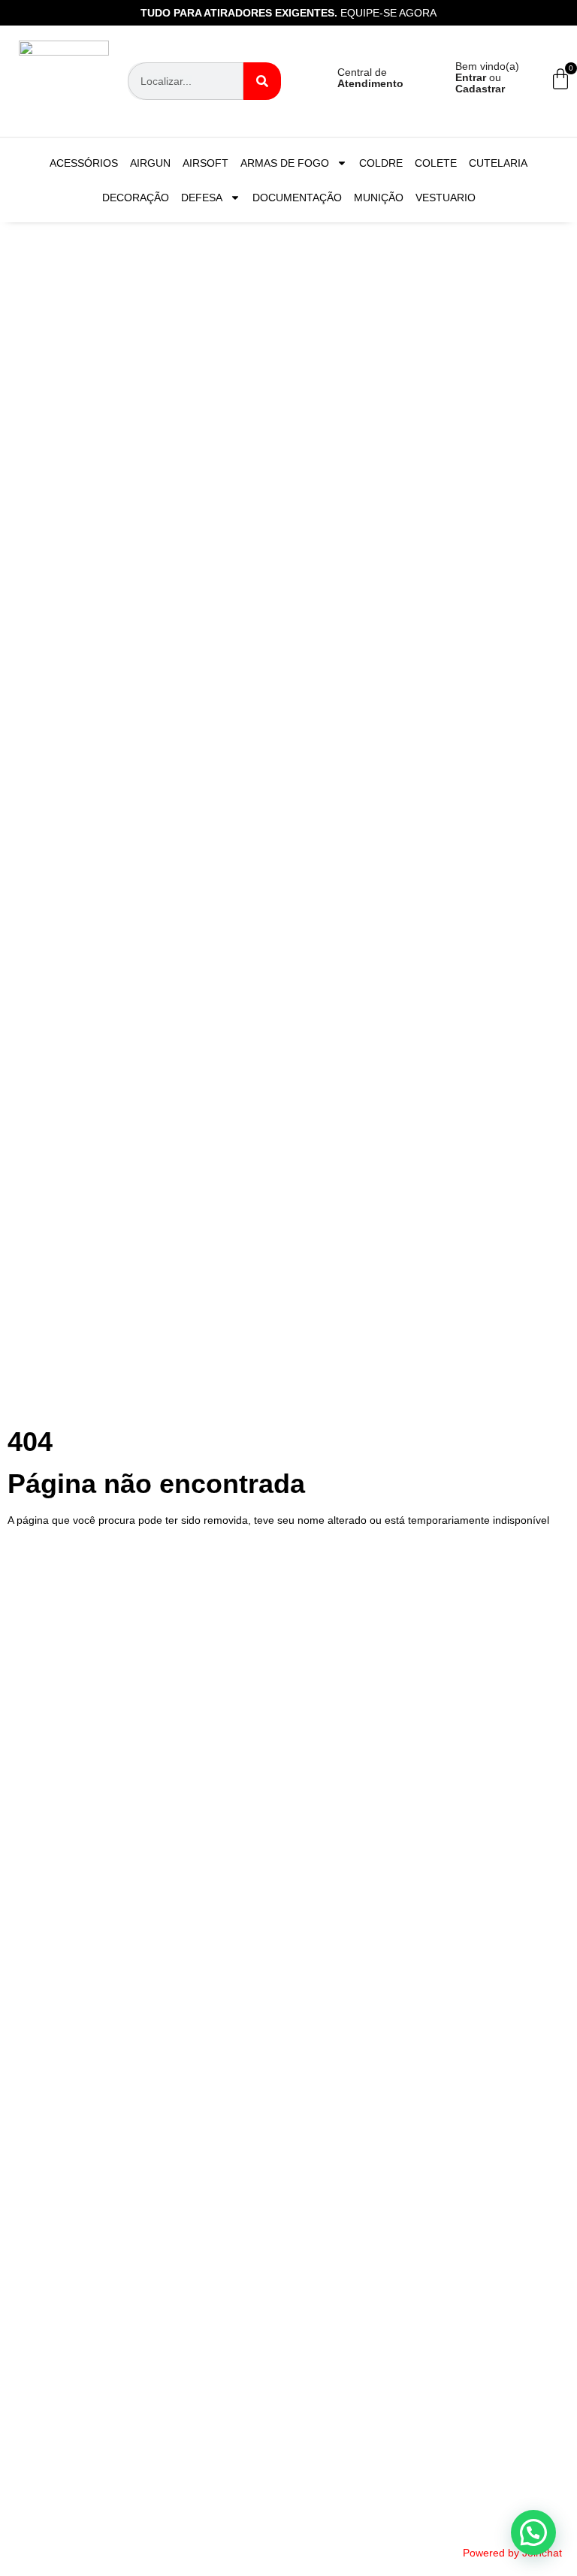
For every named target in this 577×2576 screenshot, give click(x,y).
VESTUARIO (446, 198)
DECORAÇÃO (136, 198)
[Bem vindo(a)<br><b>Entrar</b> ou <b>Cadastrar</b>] (429, 81)
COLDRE (381, 163)
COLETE (436, 163)
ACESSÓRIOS (84, 163)
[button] (533, 2532)
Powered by (512, 2553)
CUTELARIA (498, 163)
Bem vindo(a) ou (487, 77)
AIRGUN (150, 163)
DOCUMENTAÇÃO (297, 198)
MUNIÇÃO (379, 198)
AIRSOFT (205, 163)
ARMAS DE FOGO (285, 163)
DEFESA (202, 198)
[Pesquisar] (262, 81)
